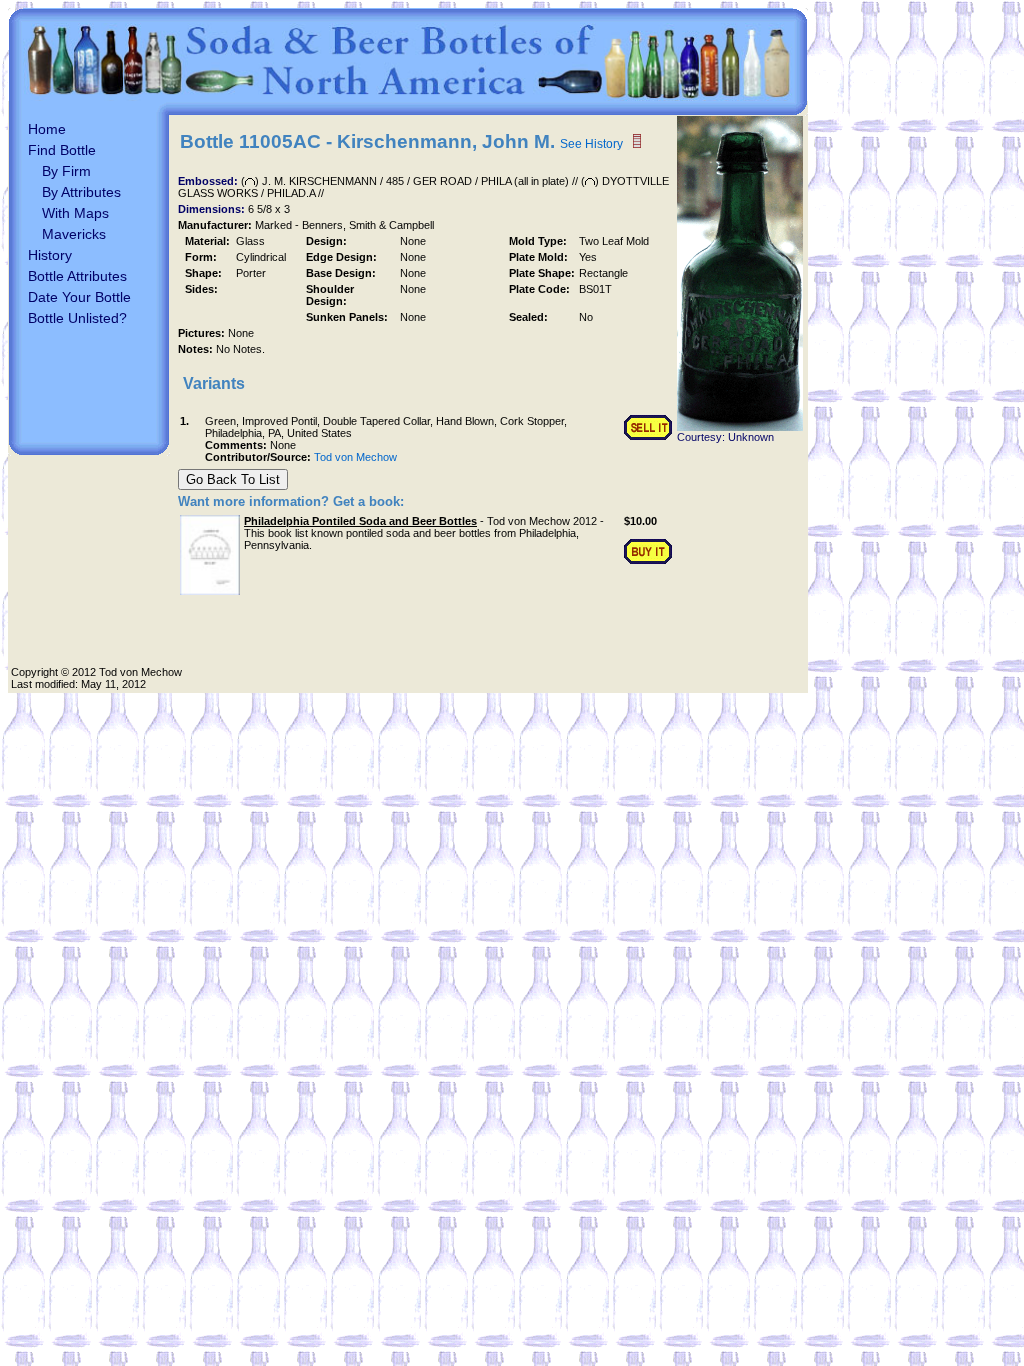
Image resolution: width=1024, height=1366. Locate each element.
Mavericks (74, 234)
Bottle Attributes (77, 276)
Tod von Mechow (355, 457)
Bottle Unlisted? (77, 318)
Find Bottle (62, 150)
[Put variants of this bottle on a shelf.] (637, 141)
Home (47, 129)
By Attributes (81, 192)
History (50, 255)
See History (591, 144)
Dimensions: (213, 209)
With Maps (75, 213)
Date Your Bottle (79, 297)
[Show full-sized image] (740, 427)
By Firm (66, 171)
